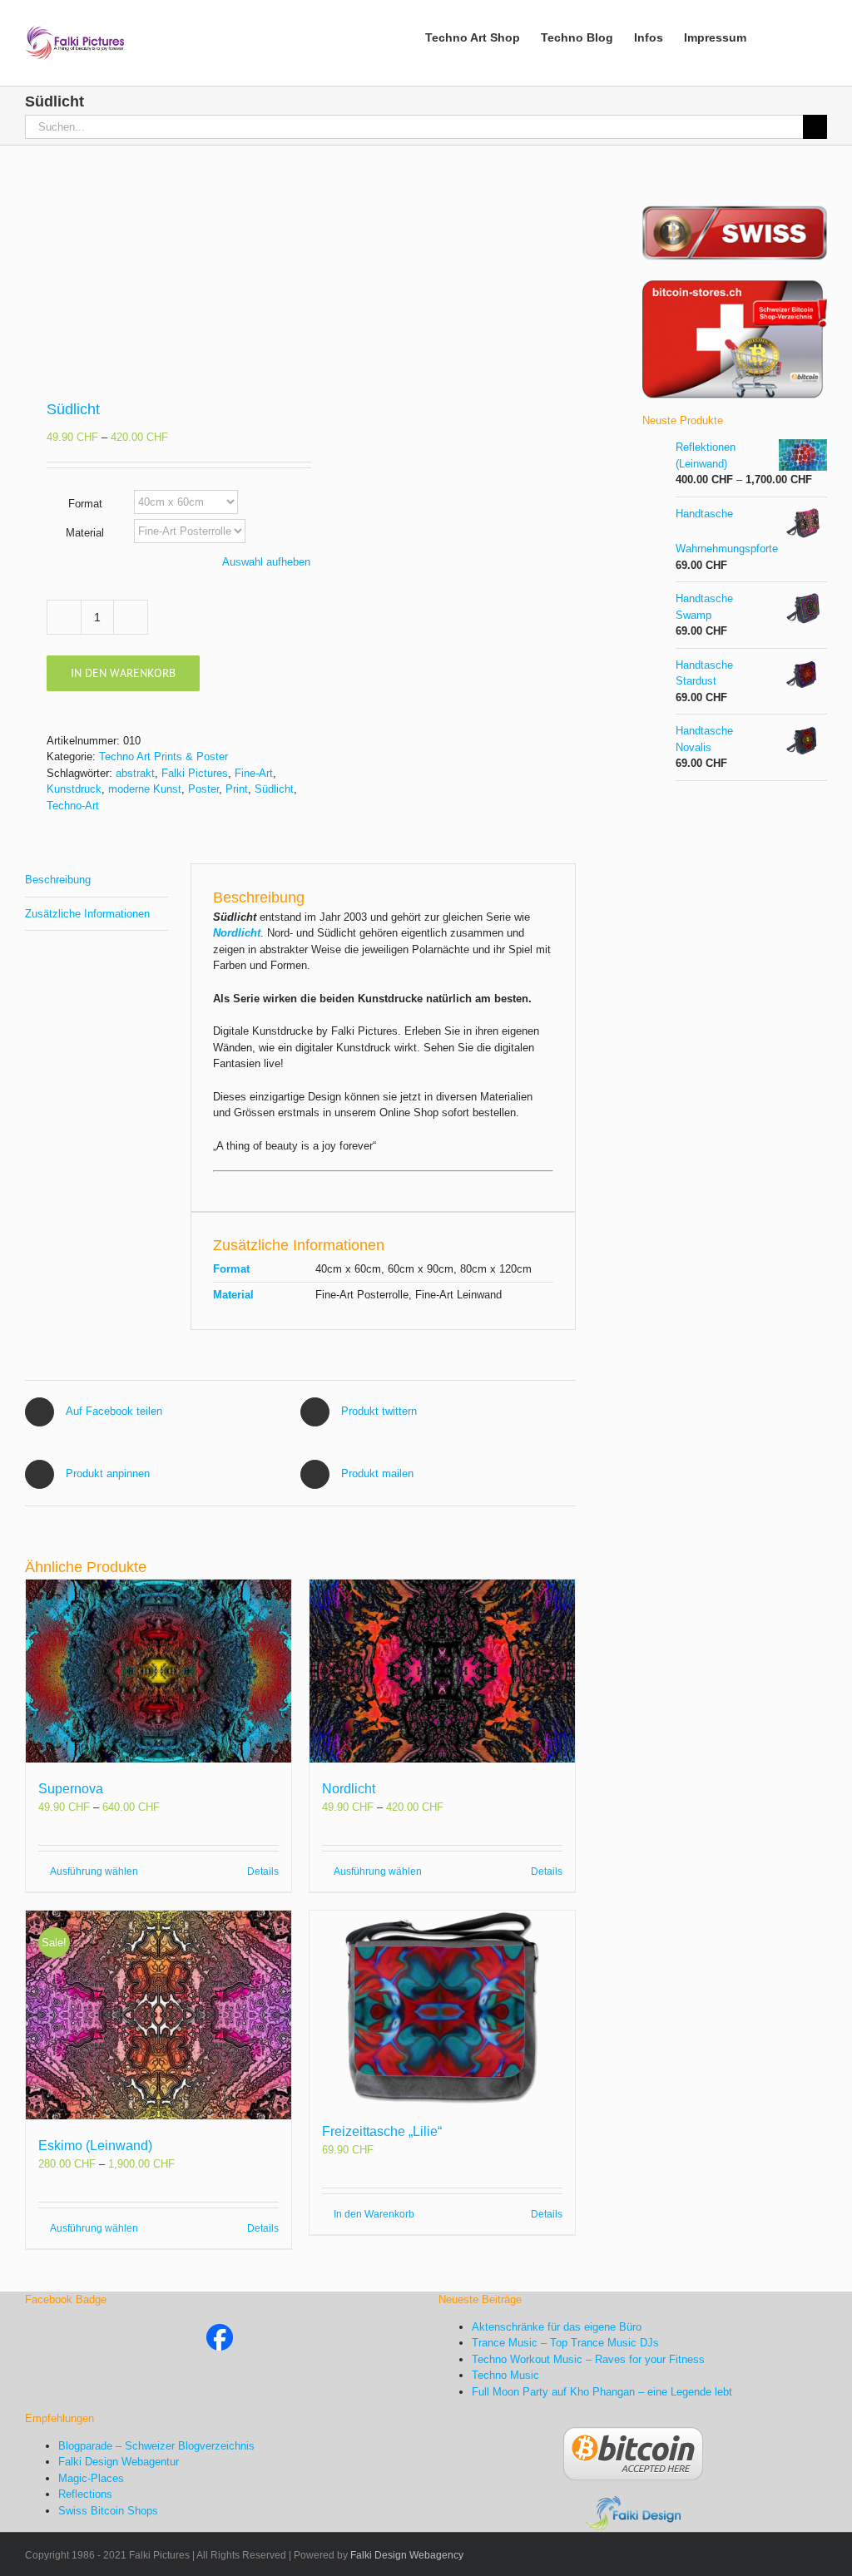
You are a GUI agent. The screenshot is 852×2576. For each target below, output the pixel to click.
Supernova (71, 1789)
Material (85, 533)
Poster (203, 789)
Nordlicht (349, 1789)
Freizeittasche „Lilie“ (382, 2131)
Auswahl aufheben (266, 562)
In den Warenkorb (123, 673)
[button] (802, 36)
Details (263, 1871)
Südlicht (274, 789)
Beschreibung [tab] (58, 880)
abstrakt (135, 773)
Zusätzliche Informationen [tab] (87, 914)
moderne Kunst (145, 789)
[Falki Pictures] (220, 2332)
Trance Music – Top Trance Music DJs (565, 2343)
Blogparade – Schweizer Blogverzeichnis (156, 2446)
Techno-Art (73, 806)
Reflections (85, 2494)
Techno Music (505, 2375)
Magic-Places (91, 2478)
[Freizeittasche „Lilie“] (442, 2008)
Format (85, 504)
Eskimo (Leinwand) (95, 2146)
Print (237, 789)
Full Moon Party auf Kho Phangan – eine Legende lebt (602, 2392)
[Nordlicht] (442, 1671)
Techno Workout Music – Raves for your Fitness (588, 2359)
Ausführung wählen (94, 1871)
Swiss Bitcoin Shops (108, 2511)
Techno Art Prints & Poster (163, 756)
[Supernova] (159, 1671)
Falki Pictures (195, 773)
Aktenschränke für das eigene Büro (557, 2327)
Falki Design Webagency (407, 2555)
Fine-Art (254, 773)
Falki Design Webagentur (119, 2462)
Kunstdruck (74, 789)
